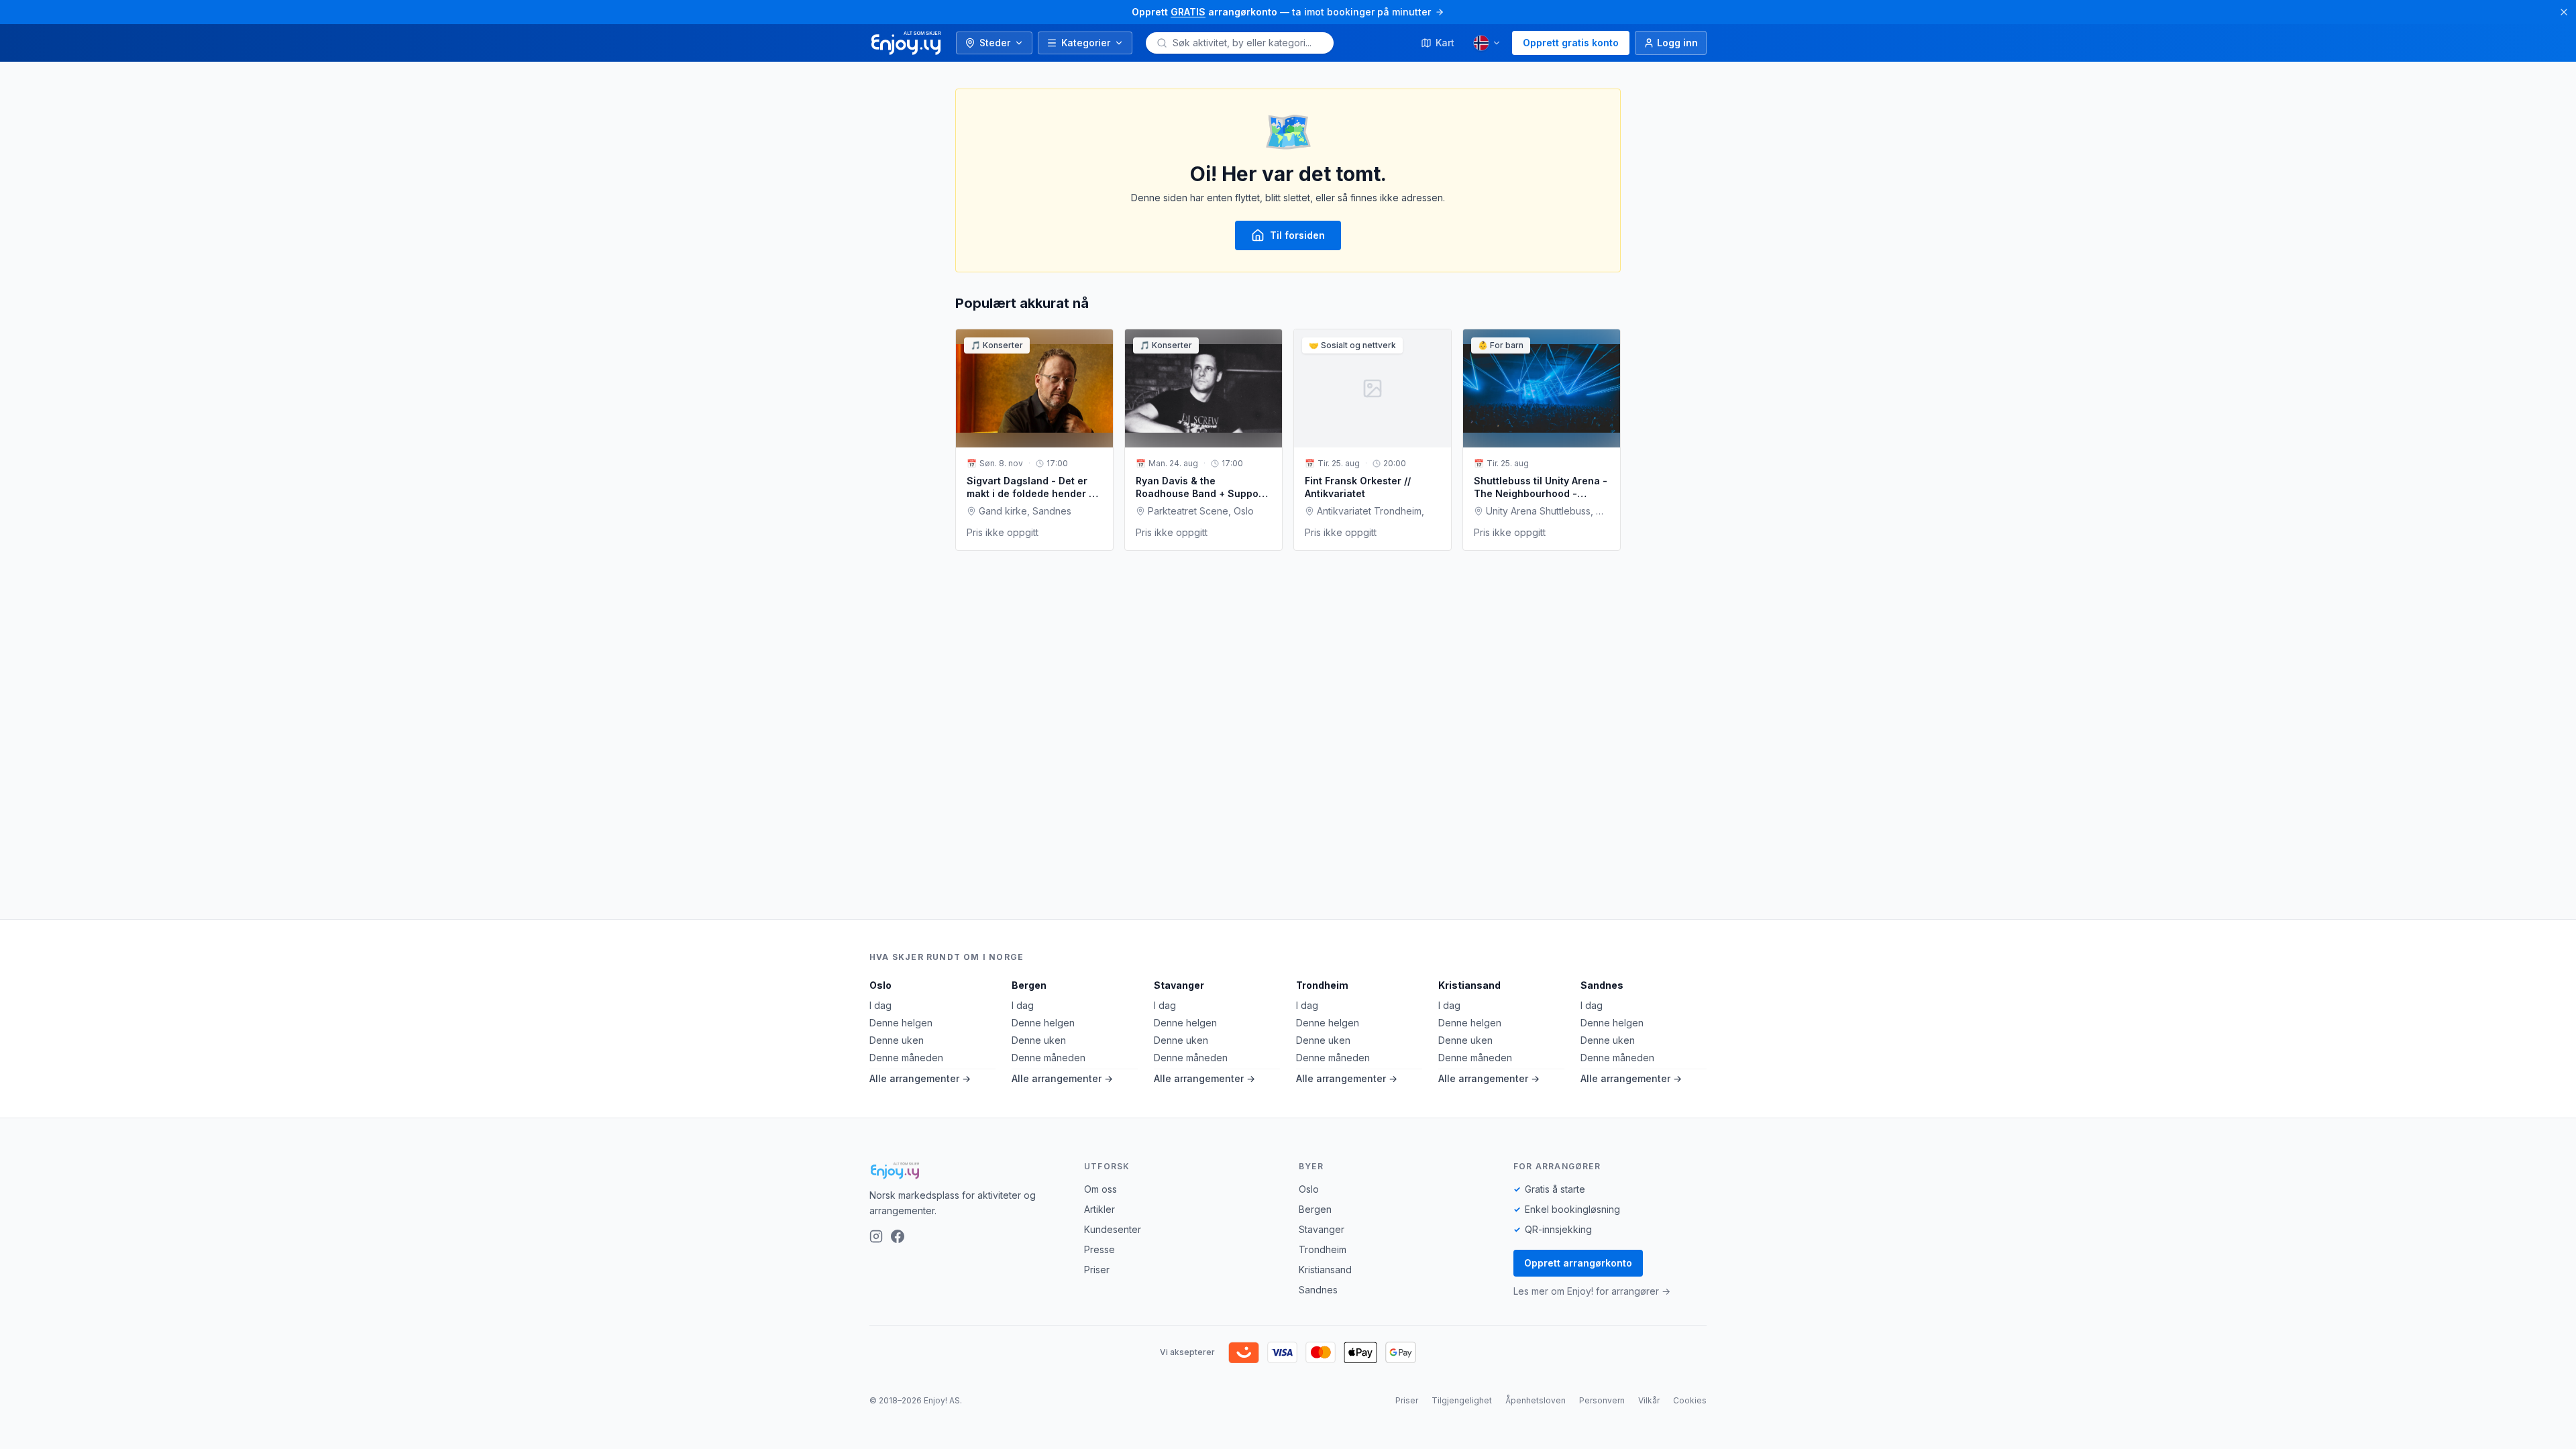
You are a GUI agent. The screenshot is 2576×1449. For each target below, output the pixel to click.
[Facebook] (898, 1236)
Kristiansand (1469, 985)
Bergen (1029, 985)
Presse (1099, 1249)
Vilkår (1649, 1400)
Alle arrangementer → (920, 1078)
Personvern (1602, 1400)
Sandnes (1602, 985)
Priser (1097, 1270)
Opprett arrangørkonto (1578, 1263)
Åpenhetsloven (1536, 1400)
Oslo (880, 985)
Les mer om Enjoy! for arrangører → (1592, 1291)
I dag (880, 1005)
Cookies (1690, 1400)
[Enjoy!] (966, 1171)
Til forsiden (1297, 235)
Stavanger (1179, 985)
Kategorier (1086, 43)
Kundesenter (1113, 1229)
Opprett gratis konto (1571, 43)
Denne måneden (906, 1058)
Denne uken (897, 1040)
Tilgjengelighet (1462, 1400)
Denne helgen (901, 1023)
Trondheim (1322, 985)
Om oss (1101, 1189)
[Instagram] (876, 1236)
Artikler (1099, 1209)
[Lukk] (2564, 12)
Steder (995, 43)
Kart (1445, 43)
